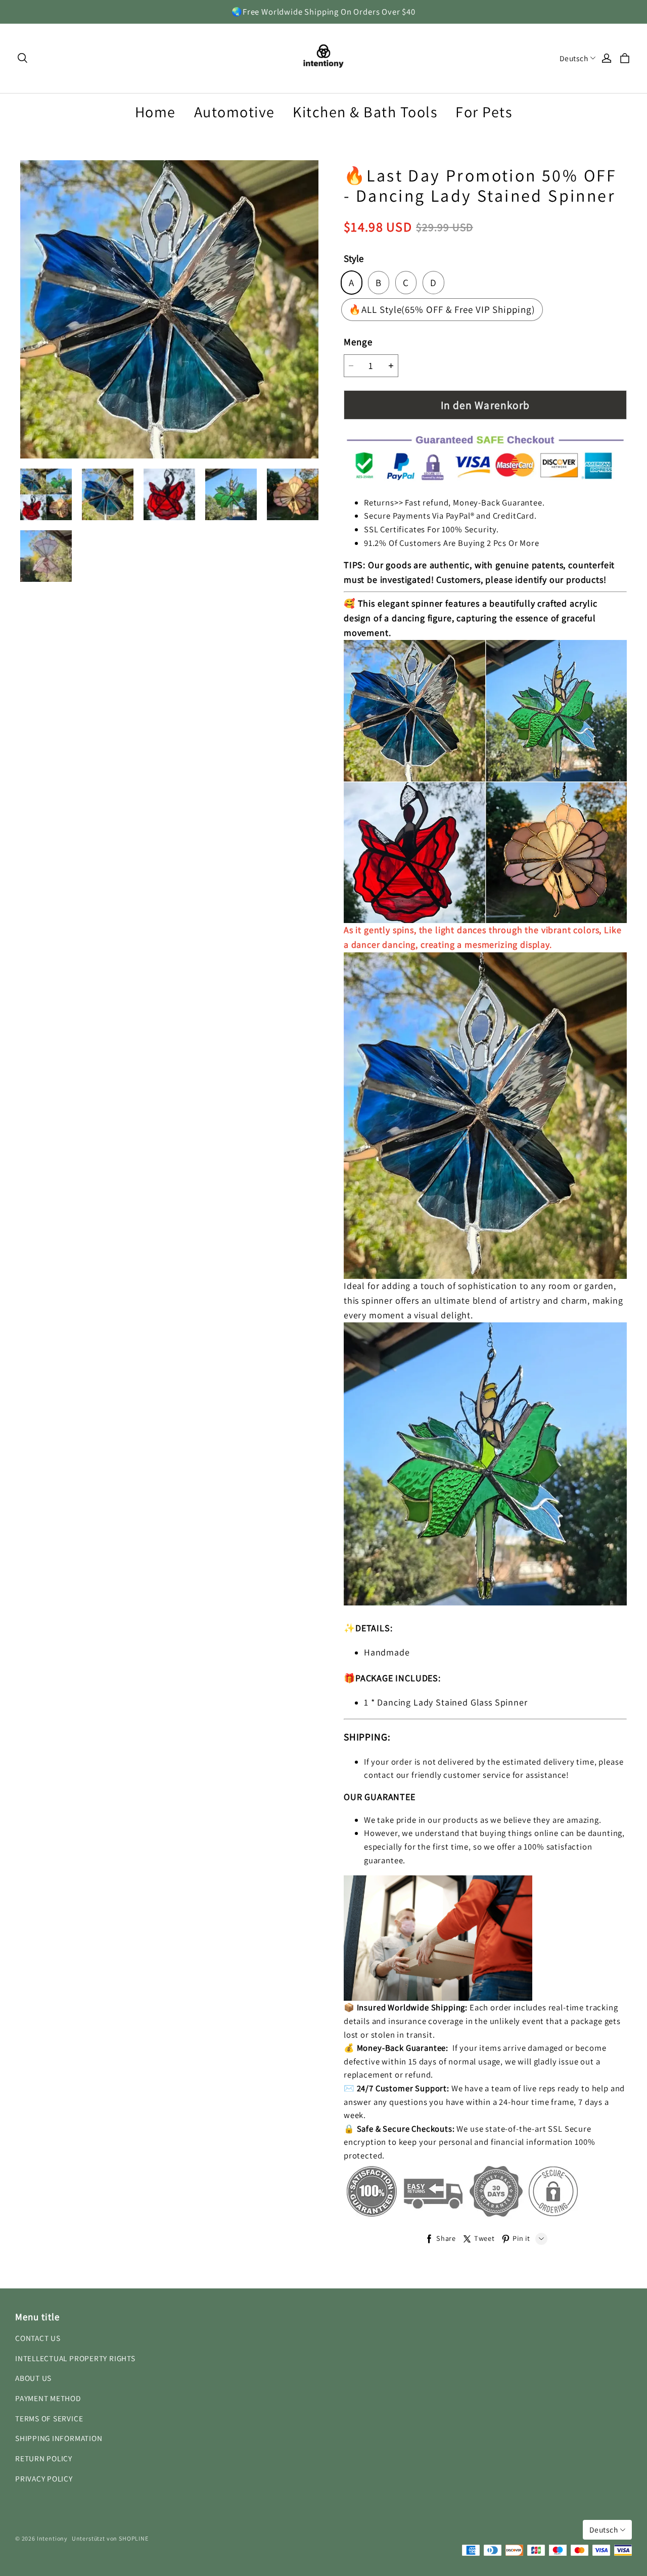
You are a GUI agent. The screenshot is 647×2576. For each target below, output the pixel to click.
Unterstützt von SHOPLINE (110, 2538)
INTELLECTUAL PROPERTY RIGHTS (75, 2358)
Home (155, 112)
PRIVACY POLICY (44, 2478)
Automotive (235, 112)
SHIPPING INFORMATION (59, 2438)
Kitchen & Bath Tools (365, 112)
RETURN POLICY (44, 2458)
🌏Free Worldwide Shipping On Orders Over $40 (323, 12)
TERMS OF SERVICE (49, 2418)
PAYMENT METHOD (48, 2398)
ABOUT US (33, 2378)
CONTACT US (38, 2338)
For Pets (484, 112)
